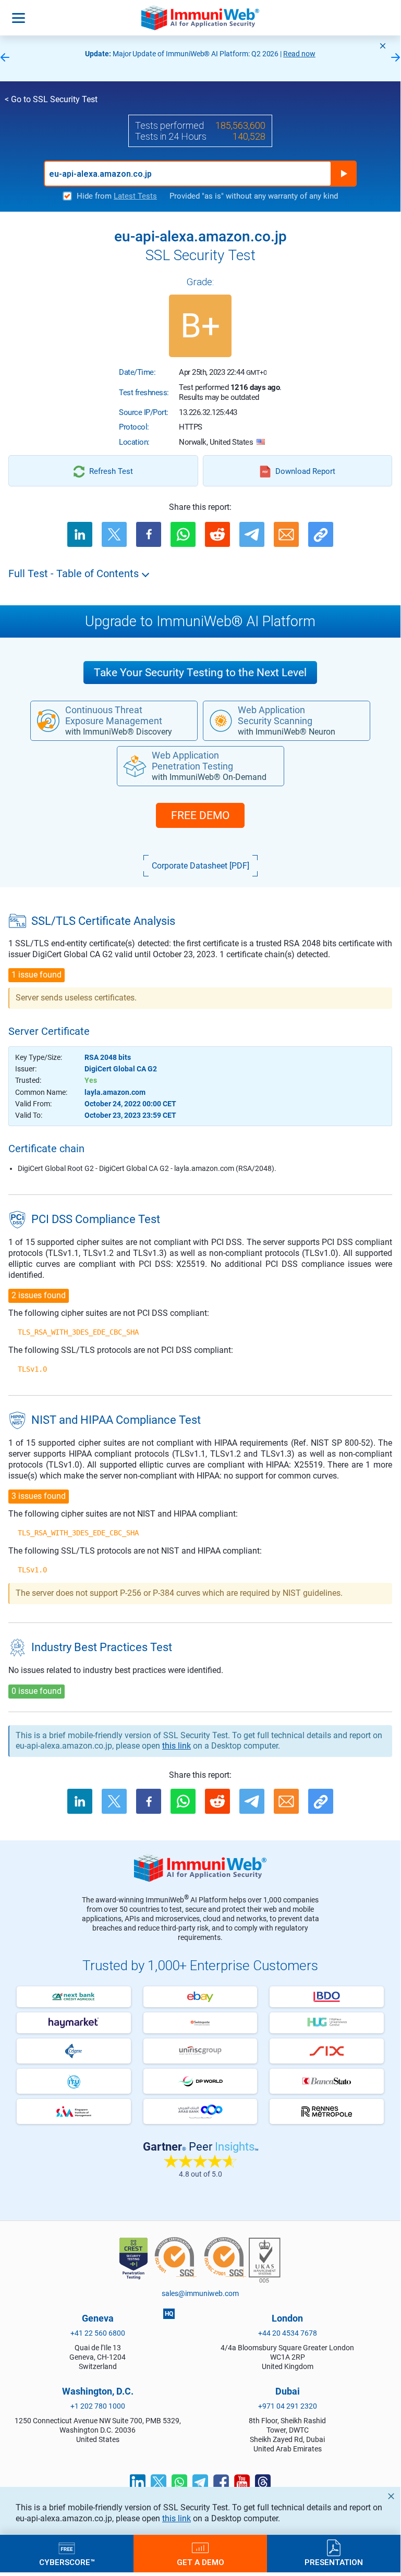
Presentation (334, 2562)
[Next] (396, 58)
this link (177, 2518)
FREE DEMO (200, 815)
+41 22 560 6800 (98, 2333)
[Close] (383, 46)
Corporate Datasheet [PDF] (200, 866)
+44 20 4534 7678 (288, 2333)
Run (344, 174)
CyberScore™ (67, 2562)
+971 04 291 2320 (288, 2406)
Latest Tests (135, 196)
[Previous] (5, 58)
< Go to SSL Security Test (51, 99)
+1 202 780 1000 (98, 2406)
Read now (299, 54)
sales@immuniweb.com (200, 2293)
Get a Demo (200, 2562)
